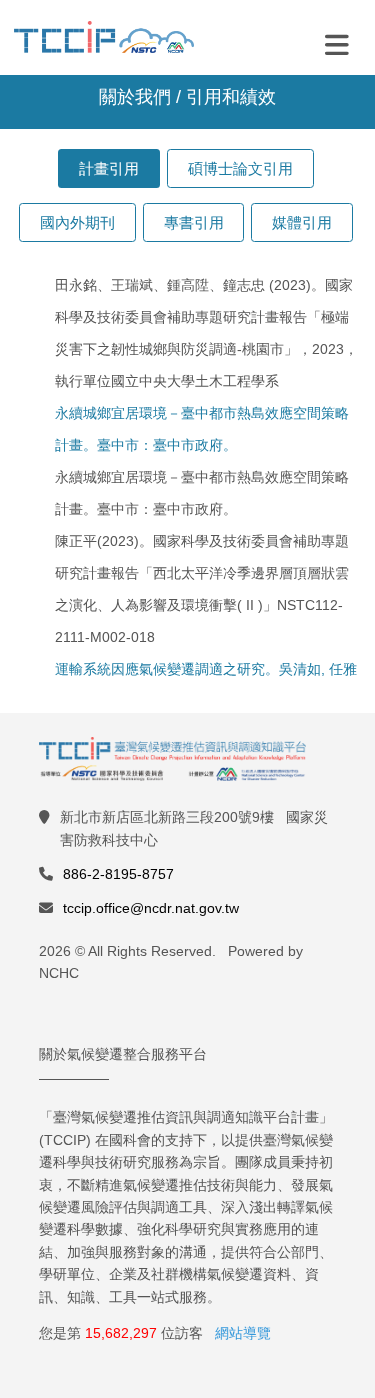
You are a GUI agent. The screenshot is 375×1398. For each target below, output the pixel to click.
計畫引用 (109, 168)
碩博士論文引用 (240, 168)
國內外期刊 (77, 222)
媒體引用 (302, 222)
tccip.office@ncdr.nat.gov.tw (151, 908)
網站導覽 (243, 1333)
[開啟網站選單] (337, 44)
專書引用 (194, 222)
